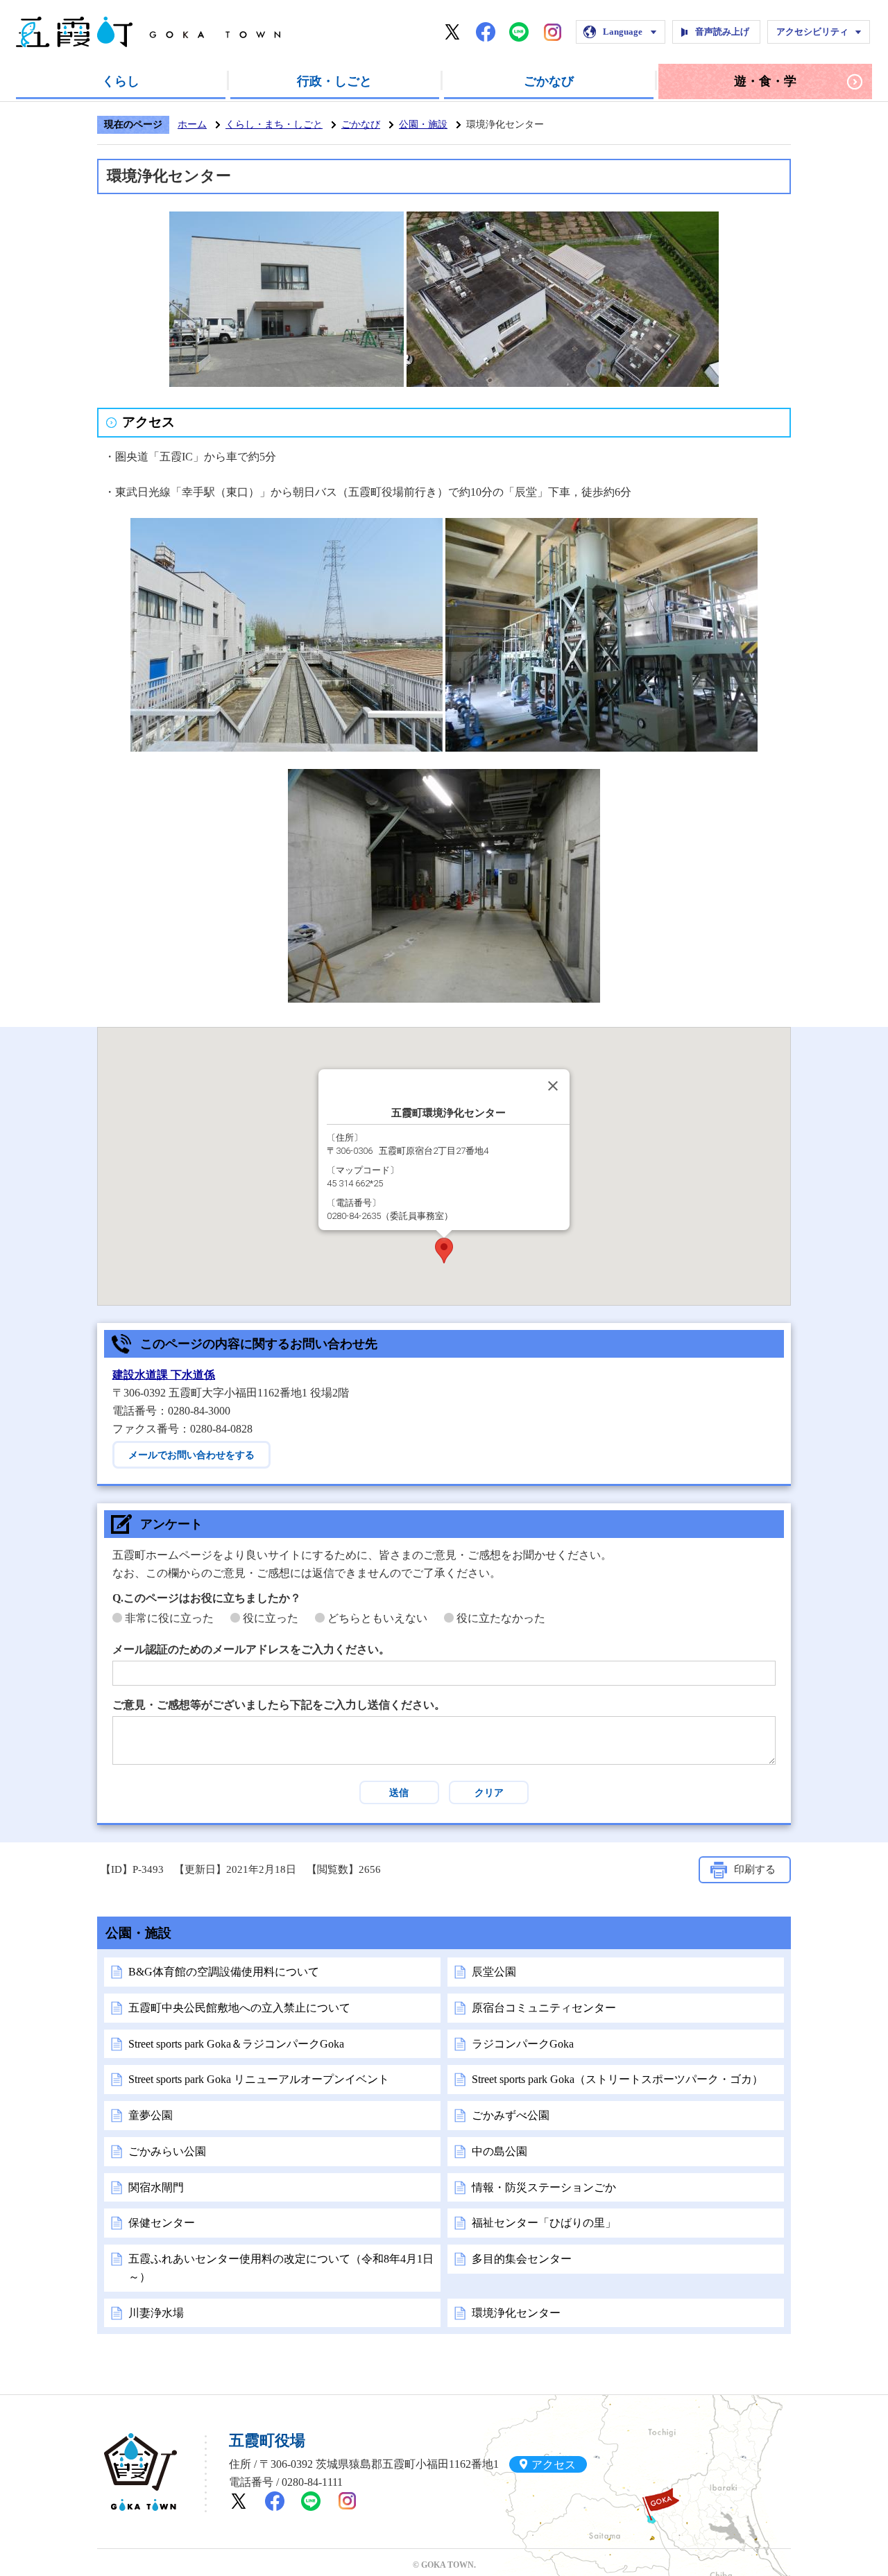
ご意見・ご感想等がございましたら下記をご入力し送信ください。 (279, 1705)
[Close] (553, 1086)
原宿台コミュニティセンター (544, 2008)
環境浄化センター (516, 2313)
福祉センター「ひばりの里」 (544, 2223)
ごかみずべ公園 (511, 2115)
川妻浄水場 (156, 2313)
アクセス (554, 2464)
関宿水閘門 (156, 2187)
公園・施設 (423, 124)
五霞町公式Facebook (486, 32)
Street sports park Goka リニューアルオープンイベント (259, 2079)
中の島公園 (499, 2151)
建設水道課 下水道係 (164, 1375)
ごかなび (549, 81)
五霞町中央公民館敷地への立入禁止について (239, 2008)
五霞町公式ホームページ (148, 32)
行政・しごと (334, 81)
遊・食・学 (765, 81)
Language (623, 32)
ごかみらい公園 (167, 2151)
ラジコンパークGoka (523, 2044)
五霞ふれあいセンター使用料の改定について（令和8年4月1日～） (281, 2268)
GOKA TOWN (140, 2472)
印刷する (755, 1869)
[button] (444, 1251)
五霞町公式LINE (519, 32)
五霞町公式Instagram (552, 32)
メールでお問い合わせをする (191, 1455)
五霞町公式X (452, 32)
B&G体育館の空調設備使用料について (224, 1972)
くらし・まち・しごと (274, 124)
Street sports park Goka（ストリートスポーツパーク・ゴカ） (617, 2079)
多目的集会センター (522, 2259)
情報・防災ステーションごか (544, 2187)
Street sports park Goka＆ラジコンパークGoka (236, 2044)
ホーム (192, 124)
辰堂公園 (494, 1972)
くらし (121, 81)
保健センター (162, 2223)
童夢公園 (151, 2115)
